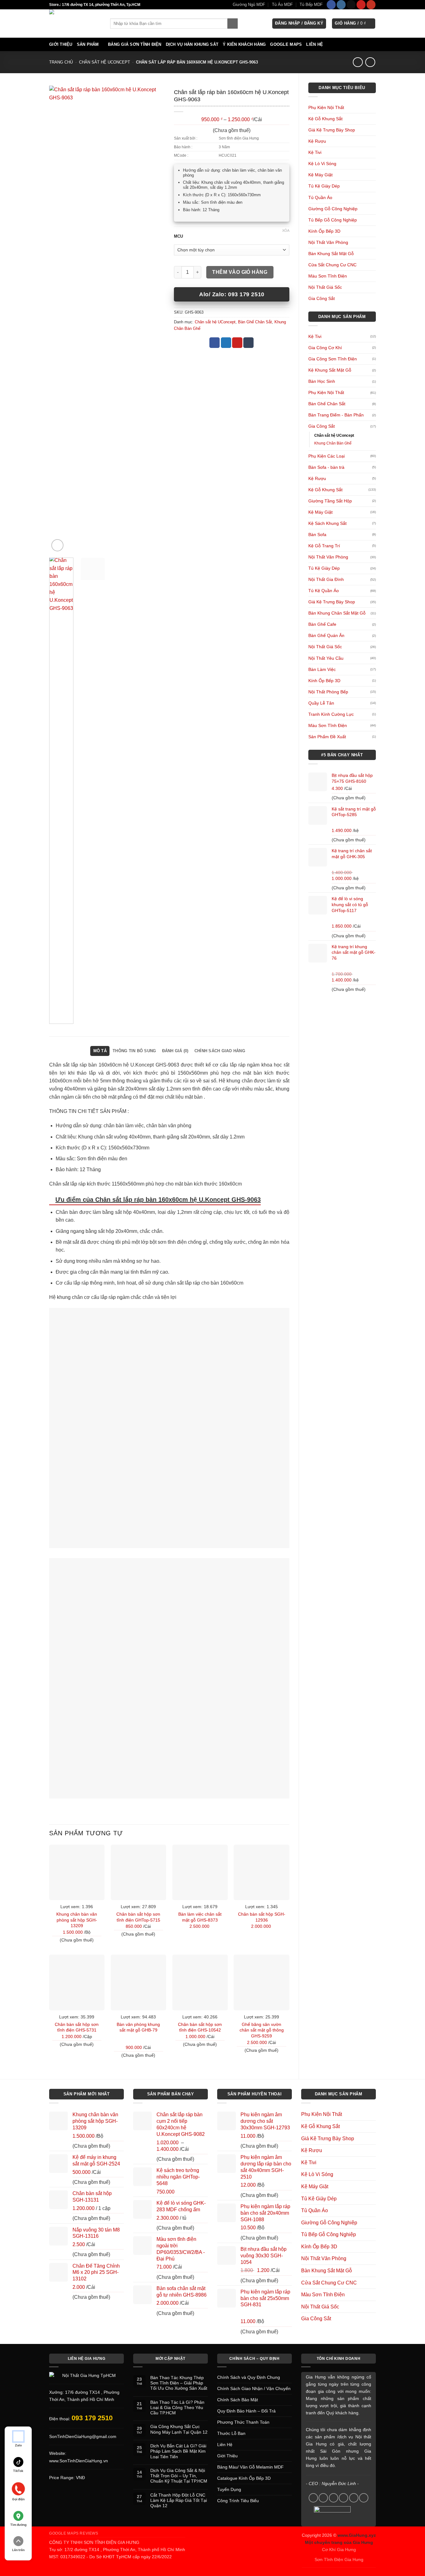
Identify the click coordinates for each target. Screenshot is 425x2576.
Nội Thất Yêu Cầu (326, 658)
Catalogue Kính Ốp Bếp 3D (244, 2478)
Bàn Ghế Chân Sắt (327, 404)
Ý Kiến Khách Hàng (244, 44)
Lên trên (18, 2550)
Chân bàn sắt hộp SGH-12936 (262, 1917)
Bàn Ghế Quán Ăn (326, 635)
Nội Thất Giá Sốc (325, 287)
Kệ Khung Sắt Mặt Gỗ (330, 370)
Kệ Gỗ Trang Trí (324, 546)
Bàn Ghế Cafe (322, 624)
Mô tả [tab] (100, 1051)
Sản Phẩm (88, 44)
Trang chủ (61, 62)
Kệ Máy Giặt (320, 175)
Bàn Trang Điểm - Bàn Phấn (336, 415)
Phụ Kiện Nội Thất (326, 107)
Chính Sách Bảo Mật (238, 2400)
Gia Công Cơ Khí (325, 348)
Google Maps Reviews (74, 2533)
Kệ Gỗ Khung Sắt (325, 119)
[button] (299, 24)
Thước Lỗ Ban (231, 2433)
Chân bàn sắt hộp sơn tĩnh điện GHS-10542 (200, 2027)
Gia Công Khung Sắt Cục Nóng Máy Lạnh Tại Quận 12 (179, 2429)
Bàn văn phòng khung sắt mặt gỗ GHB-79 (138, 2027)
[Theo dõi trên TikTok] (351, 5)
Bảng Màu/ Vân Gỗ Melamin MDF (250, 2467)
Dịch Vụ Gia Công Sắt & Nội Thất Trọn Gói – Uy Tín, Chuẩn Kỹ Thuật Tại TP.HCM (179, 2476)
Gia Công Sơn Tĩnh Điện (333, 359)
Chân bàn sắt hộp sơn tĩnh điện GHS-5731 (77, 2027)
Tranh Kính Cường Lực (331, 714)
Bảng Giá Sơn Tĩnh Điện (135, 44)
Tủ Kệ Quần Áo (324, 591)
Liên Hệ (315, 44)
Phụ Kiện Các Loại (327, 456)
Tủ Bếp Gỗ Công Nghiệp (333, 220)
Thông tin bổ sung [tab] (134, 1051)
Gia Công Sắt (322, 298)
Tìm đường (18, 2525)
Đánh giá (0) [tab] (175, 1051)
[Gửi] (233, 24)
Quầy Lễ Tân (321, 703)
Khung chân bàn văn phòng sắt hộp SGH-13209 (77, 1920)
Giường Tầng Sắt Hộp (330, 501)
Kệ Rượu (317, 141)
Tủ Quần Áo (320, 197)
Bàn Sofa (317, 535)
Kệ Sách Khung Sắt (327, 523)
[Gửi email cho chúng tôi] (343, 2498)
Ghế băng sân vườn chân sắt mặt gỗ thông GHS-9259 (262, 2030)
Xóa (286, 231)
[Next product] (358, 62)
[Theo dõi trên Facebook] (331, 5)
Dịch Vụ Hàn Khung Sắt (192, 44)
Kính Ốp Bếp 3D (324, 231)
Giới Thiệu (61, 44)
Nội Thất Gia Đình (326, 579)
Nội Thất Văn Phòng (328, 242)
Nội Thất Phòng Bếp (328, 692)
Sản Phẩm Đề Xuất (327, 737)
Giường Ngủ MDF (249, 5)
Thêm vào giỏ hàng (240, 272)
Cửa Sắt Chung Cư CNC (332, 265)
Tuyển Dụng (229, 2489)
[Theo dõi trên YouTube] (371, 5)
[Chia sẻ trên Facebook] (215, 343)
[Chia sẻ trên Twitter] (226, 343)
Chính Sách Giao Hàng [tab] (220, 1051)
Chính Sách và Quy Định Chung (249, 2377)
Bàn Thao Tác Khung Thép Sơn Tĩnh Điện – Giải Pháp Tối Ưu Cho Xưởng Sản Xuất (179, 2383)
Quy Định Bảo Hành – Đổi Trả (246, 2411)
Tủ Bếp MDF (311, 5)
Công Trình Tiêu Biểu (238, 2501)
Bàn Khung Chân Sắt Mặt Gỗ (337, 613)
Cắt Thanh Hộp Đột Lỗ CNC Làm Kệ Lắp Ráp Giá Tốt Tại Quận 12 (179, 2500)
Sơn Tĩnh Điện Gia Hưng (339, 2559)
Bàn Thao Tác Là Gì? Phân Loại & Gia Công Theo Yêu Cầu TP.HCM (177, 2408)
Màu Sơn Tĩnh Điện (328, 276)
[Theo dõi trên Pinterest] (361, 5)
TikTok (18, 2471)
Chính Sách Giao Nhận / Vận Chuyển (254, 2388)
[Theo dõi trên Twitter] (334, 2498)
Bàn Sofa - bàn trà (326, 467)
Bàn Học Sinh (322, 381)
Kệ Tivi (315, 152)
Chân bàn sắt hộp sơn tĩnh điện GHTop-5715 (138, 1917)
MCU (178, 236)
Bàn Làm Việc (322, 669)
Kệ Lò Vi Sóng (322, 164)
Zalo (18, 2445)
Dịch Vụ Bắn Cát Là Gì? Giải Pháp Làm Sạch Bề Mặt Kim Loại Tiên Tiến (178, 2451)
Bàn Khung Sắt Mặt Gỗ (331, 254)
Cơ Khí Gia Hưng (339, 2550)
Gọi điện (18, 2499)
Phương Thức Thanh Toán (243, 2422)
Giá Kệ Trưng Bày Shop (332, 130)
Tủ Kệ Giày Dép (324, 186)
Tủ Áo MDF (282, 5)
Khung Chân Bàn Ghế (333, 443)
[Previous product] (370, 62)
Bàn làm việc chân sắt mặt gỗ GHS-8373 (200, 1917)
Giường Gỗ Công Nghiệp (333, 209)
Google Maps (286, 44)
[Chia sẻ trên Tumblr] (248, 343)
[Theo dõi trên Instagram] (341, 5)
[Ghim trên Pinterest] (237, 343)
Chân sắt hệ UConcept (105, 62)
